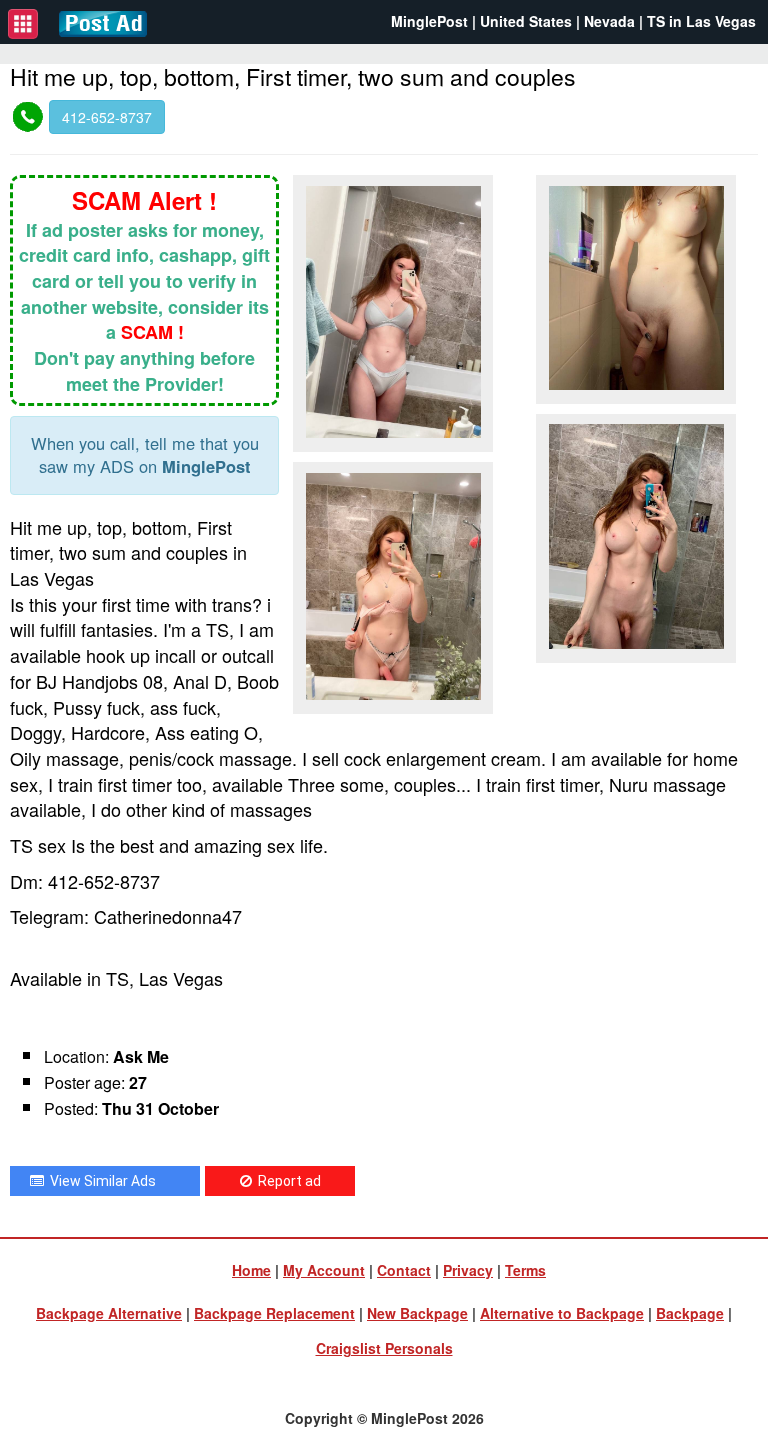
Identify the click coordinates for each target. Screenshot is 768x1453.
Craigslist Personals (384, 1348)
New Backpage (417, 1313)
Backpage (690, 1313)
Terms (525, 1270)
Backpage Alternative (109, 1313)
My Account (324, 1270)
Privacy (468, 1270)
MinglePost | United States (481, 21)
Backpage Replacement (274, 1313)
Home (251, 1270)
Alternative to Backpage (562, 1313)
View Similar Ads (100, 1181)
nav (23, 24)
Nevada (609, 21)
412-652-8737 (107, 117)
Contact (404, 1270)
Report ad (286, 1181)
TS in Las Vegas (701, 21)
